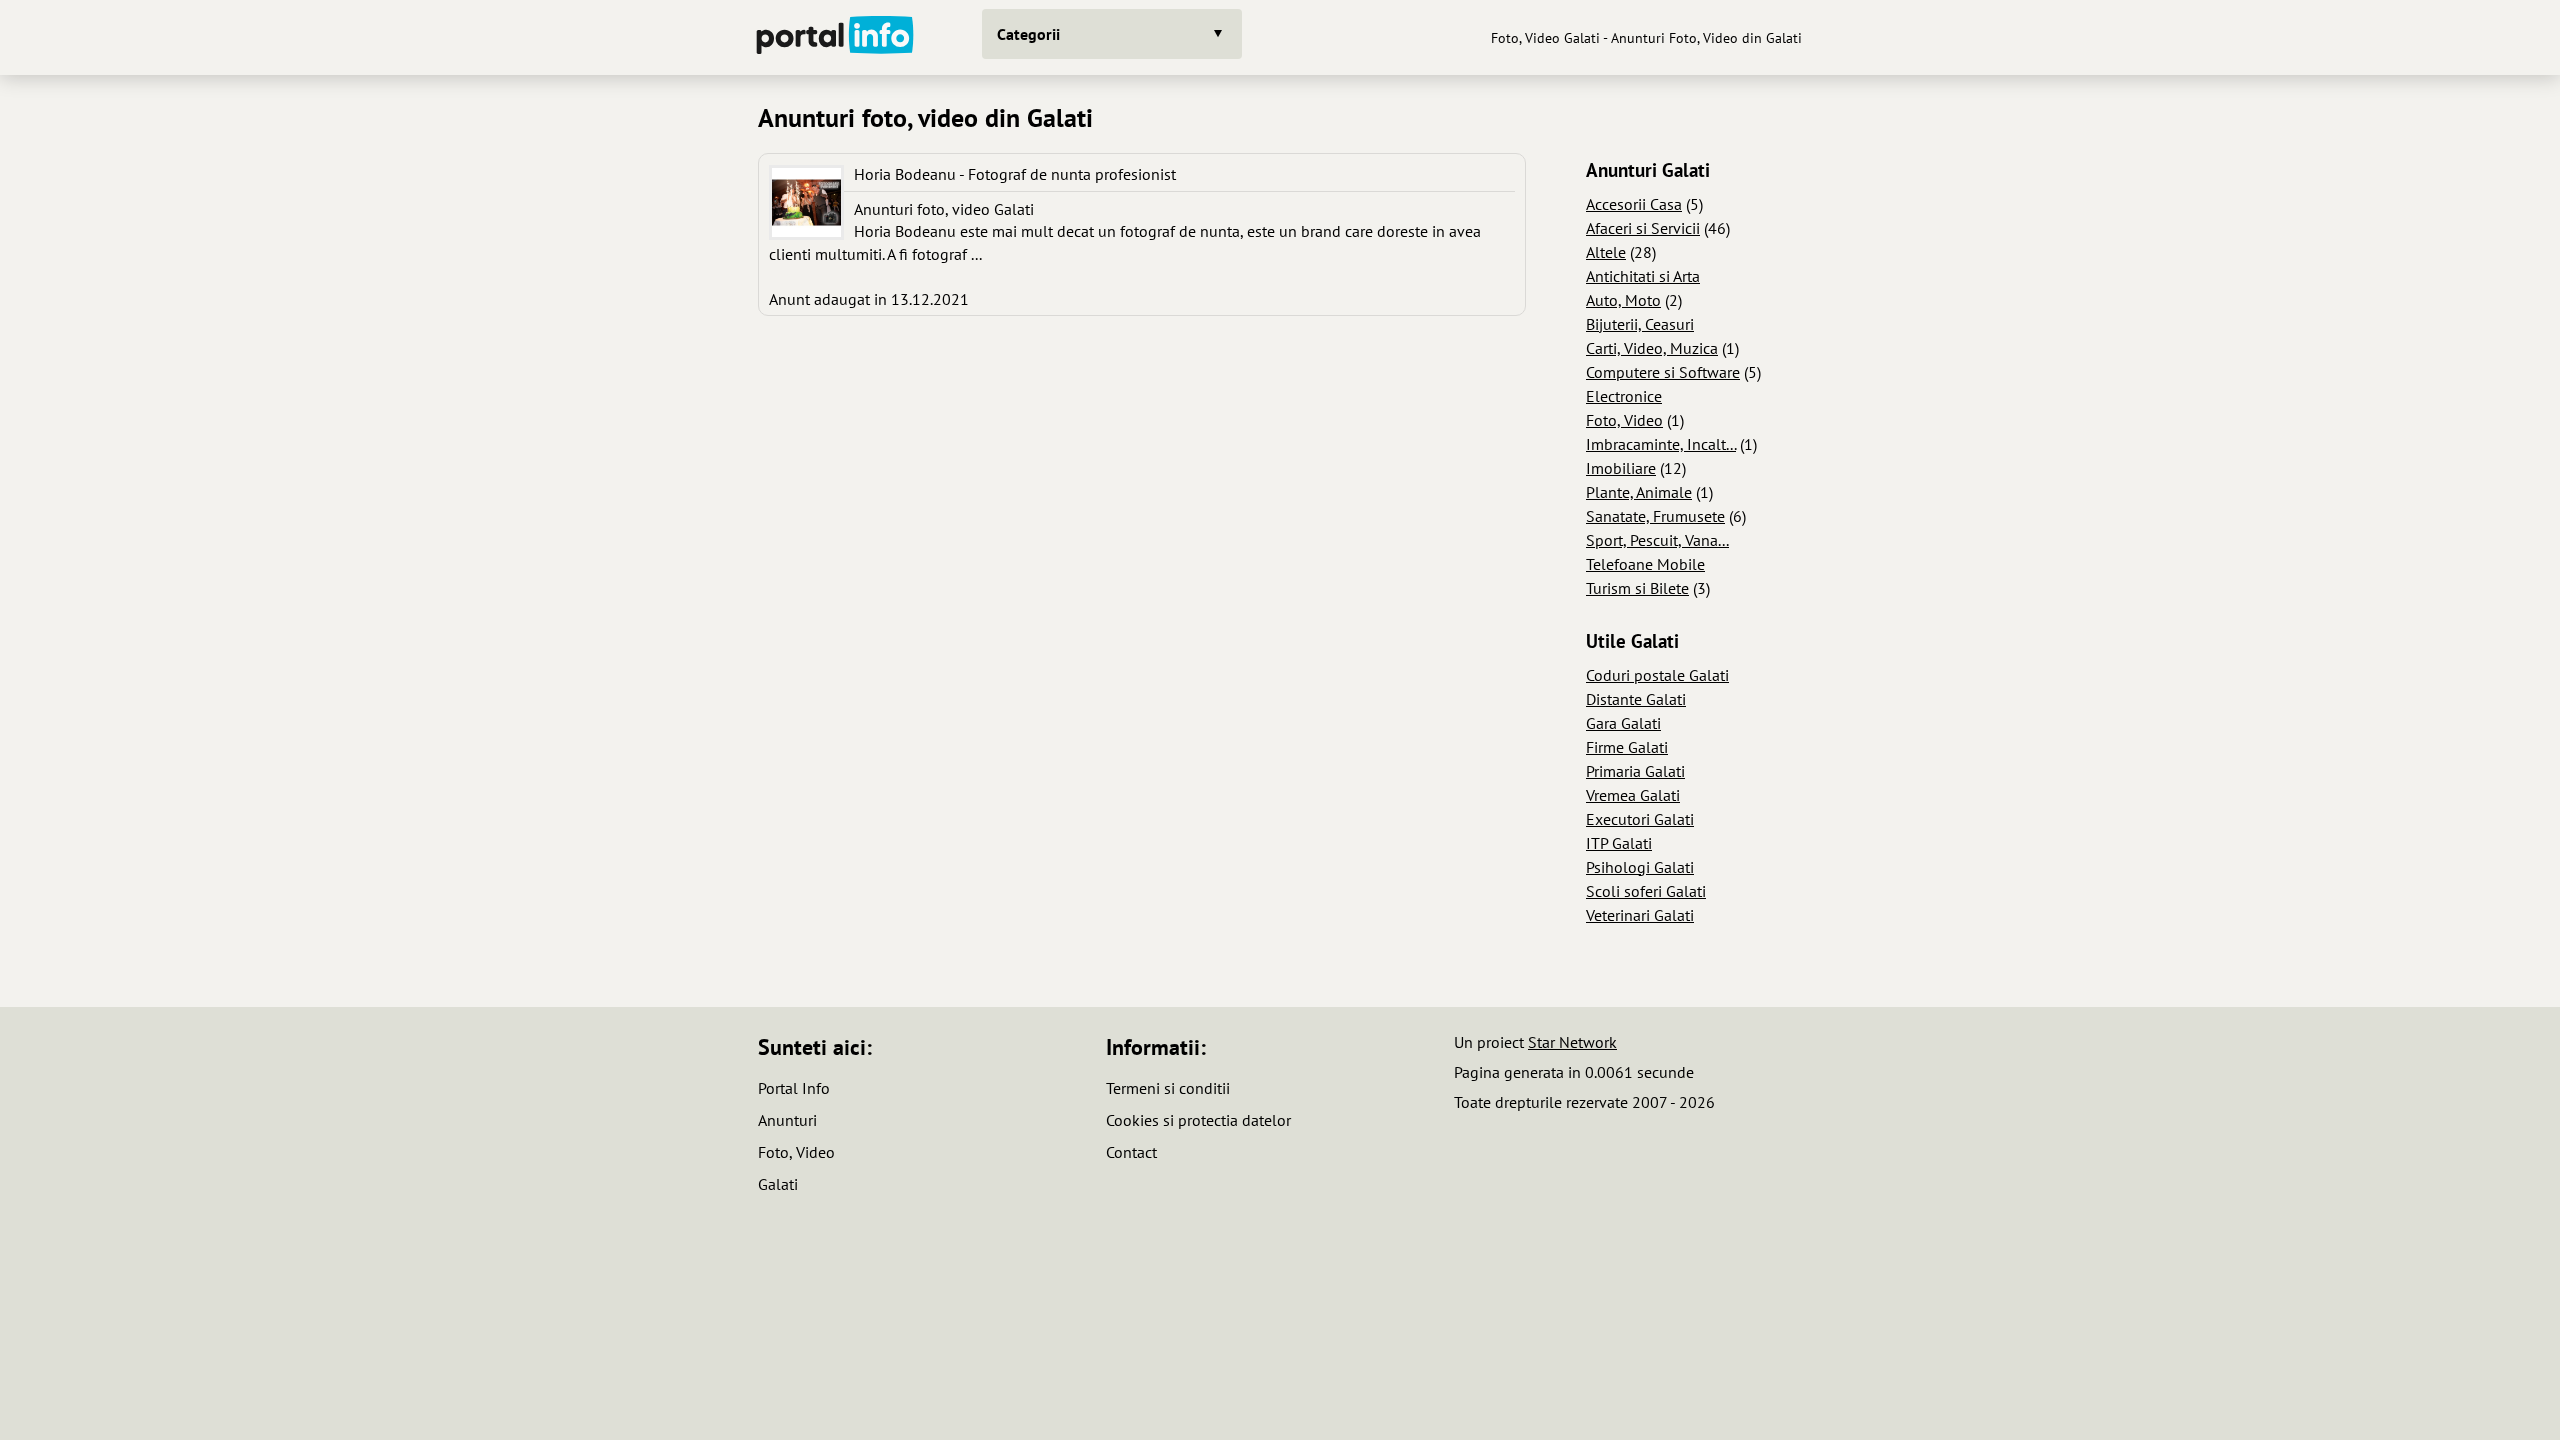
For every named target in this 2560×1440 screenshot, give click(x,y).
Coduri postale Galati (1657, 675)
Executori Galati (1640, 819)
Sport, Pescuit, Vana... (1657, 540)
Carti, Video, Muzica (1652, 348)
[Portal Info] (835, 37)
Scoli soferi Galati (1646, 891)
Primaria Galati (1635, 771)
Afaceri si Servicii (1643, 228)
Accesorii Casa (1634, 204)
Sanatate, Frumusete (1655, 516)
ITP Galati (1619, 843)
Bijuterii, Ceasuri (1640, 324)
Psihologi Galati (1640, 867)
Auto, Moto (1623, 300)
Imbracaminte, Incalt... (1661, 444)
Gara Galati (1623, 723)
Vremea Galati (1633, 795)
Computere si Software (1663, 372)
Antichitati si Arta (1643, 276)
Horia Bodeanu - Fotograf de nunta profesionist (1015, 174)
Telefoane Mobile (1645, 564)
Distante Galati (1636, 699)
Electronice (1624, 396)
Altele (1606, 252)
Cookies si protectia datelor (1198, 1120)
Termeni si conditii (1168, 1088)
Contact (1131, 1152)
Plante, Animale (1639, 492)
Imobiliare (1621, 468)
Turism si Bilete (1637, 588)
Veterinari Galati (1640, 915)
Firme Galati (1627, 747)
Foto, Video (1624, 420)
